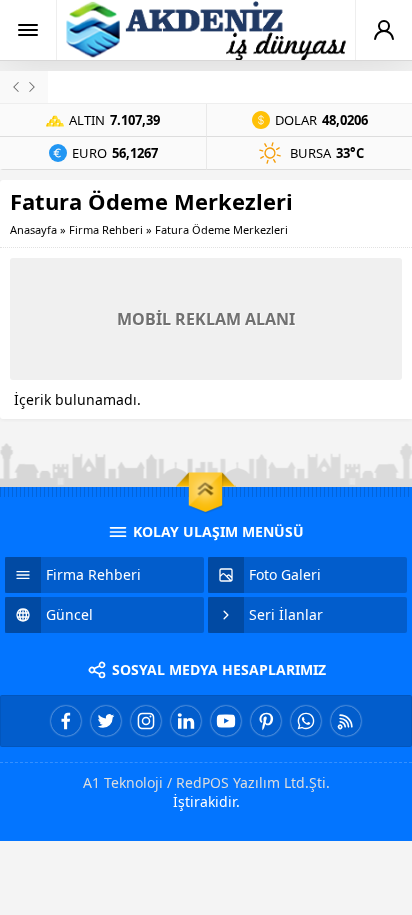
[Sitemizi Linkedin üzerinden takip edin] (186, 721)
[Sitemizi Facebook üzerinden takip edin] (66, 721)
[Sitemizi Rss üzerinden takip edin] (346, 721)
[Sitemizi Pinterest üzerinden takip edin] (266, 721)
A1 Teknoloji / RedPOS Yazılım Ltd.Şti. (206, 782)
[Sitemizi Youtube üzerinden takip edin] (226, 721)
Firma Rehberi (106, 229)
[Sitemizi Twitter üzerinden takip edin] (106, 721)
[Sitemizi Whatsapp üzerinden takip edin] (306, 721)
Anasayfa (33, 229)
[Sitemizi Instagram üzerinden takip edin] (146, 721)
